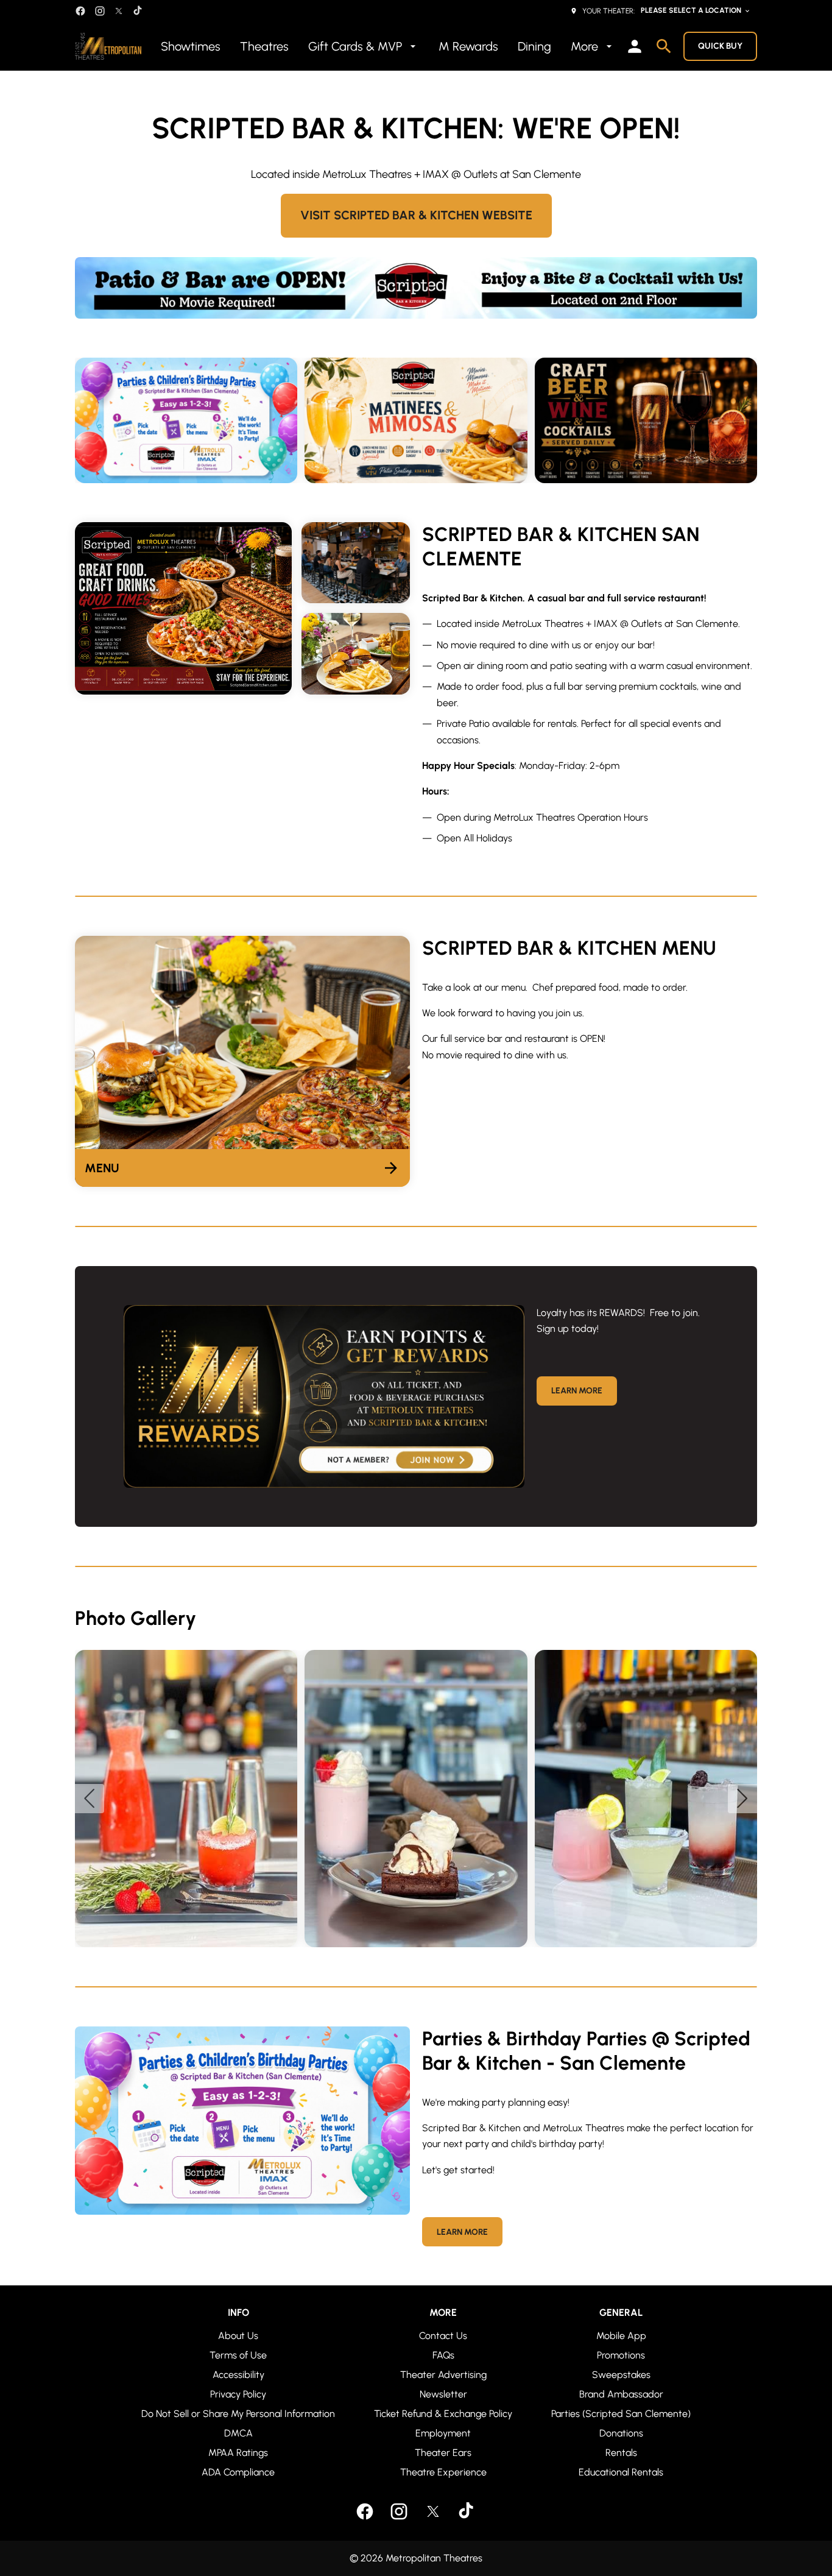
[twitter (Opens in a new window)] (119, 11)
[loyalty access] (635, 46)
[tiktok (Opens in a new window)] (138, 11)
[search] (664, 46)
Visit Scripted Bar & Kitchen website (416, 215)
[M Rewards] (324, 1396)
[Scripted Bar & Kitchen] (416, 288)
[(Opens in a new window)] (416, 420)
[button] (646, 420)
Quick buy (720, 46)
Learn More (577, 1391)
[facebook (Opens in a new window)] (80, 11)
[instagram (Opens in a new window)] (100, 11)
